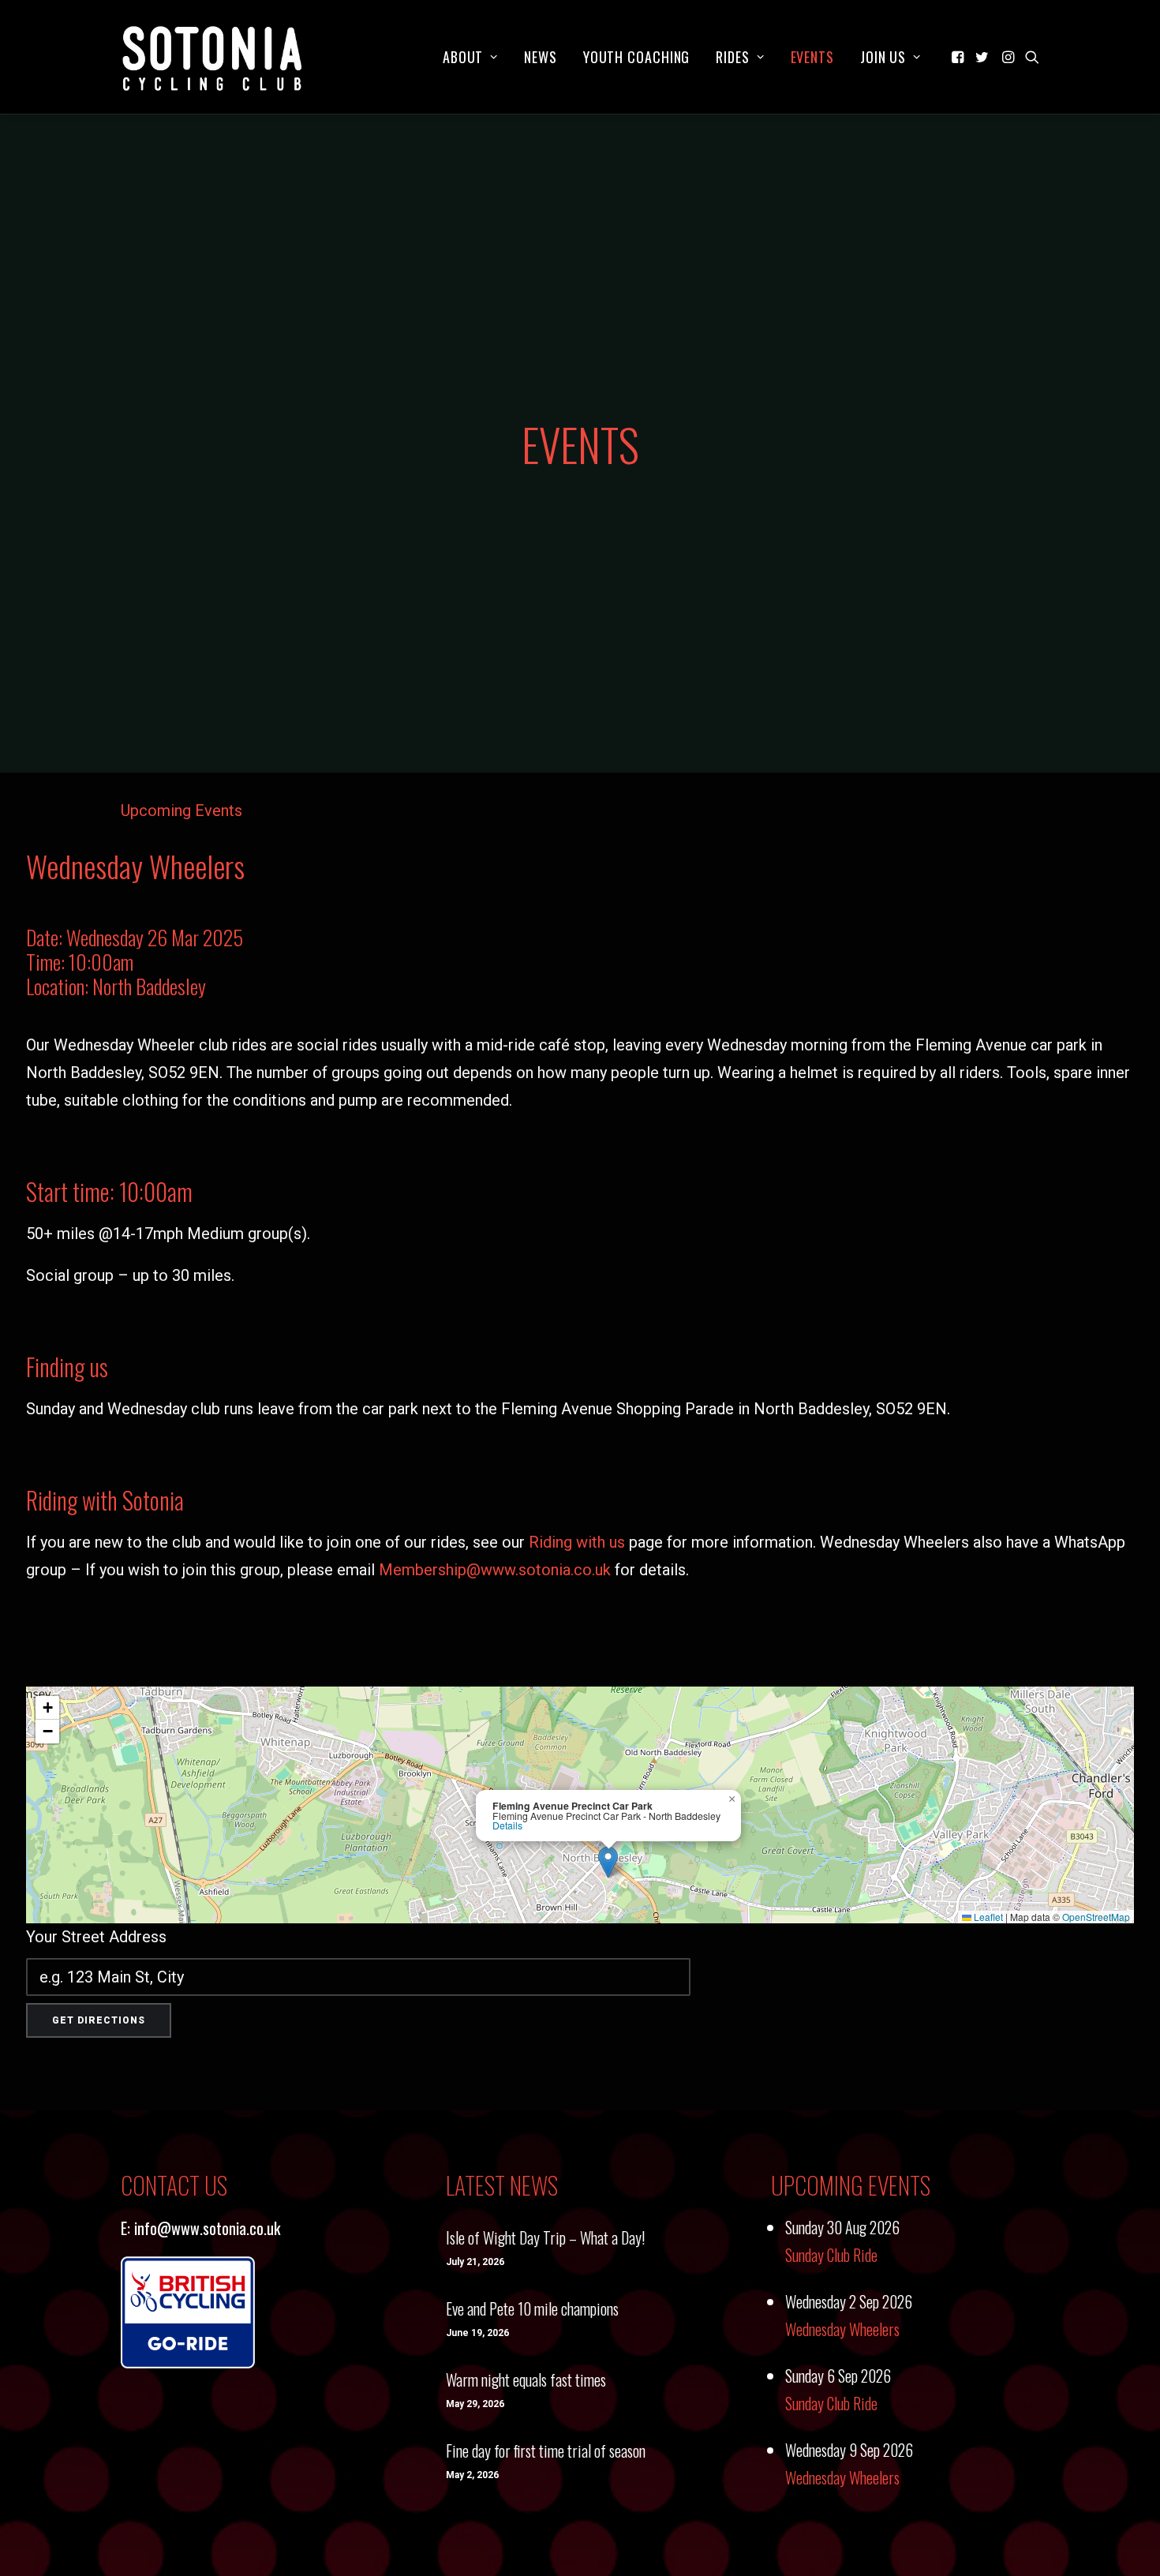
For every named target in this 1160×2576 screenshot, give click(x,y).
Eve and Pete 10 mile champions (532, 2308)
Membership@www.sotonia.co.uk (495, 1570)
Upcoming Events (181, 811)
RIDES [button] (733, 57)
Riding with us (577, 1542)
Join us (883, 57)
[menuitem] (470, 57)
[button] (959, 57)
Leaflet (987, 1917)
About (463, 57)
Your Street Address (96, 1937)
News (541, 57)
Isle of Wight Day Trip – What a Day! (545, 2237)
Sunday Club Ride (831, 2255)
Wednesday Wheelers (842, 2329)
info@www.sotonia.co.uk (207, 2228)
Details (507, 1825)
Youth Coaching (637, 57)
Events (812, 57)
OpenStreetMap (1096, 1917)
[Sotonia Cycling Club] (213, 57)
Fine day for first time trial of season (546, 2451)
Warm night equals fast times (526, 2379)
